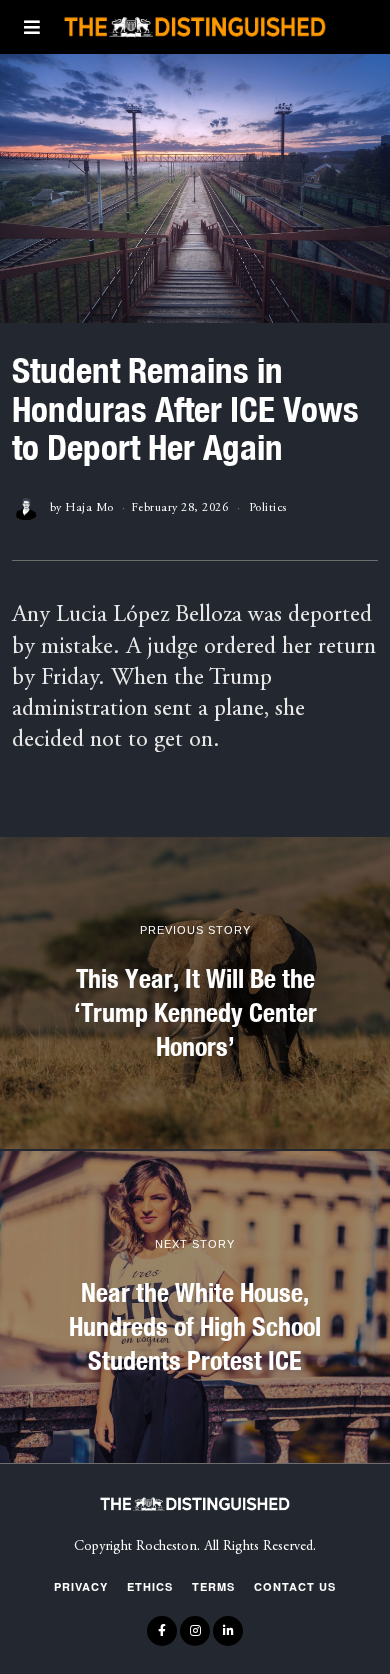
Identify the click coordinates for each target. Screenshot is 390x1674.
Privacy (81, 1586)
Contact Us (295, 1586)
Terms (213, 1586)
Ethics (150, 1586)
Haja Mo (89, 508)
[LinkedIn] (228, 1631)
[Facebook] (162, 1631)
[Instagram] (195, 1631)
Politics (268, 508)
